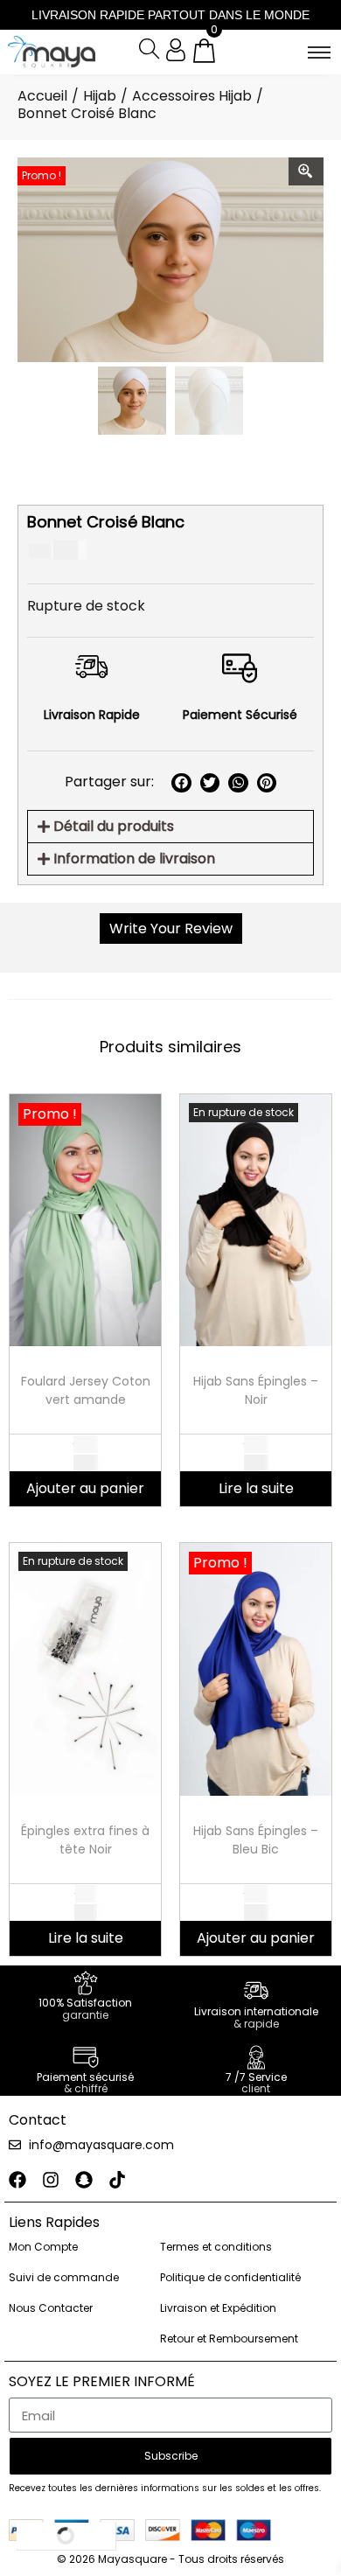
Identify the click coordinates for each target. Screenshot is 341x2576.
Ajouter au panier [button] (85, 1488)
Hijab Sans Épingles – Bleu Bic (256, 1840)
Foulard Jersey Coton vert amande (86, 1390)
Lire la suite (256, 1488)
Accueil (42, 96)
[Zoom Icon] (306, 171)
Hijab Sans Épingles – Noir (256, 1390)
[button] (181, 783)
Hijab (100, 96)
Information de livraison (134, 859)
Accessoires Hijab (192, 96)
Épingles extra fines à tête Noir (85, 1840)
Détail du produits (114, 826)
